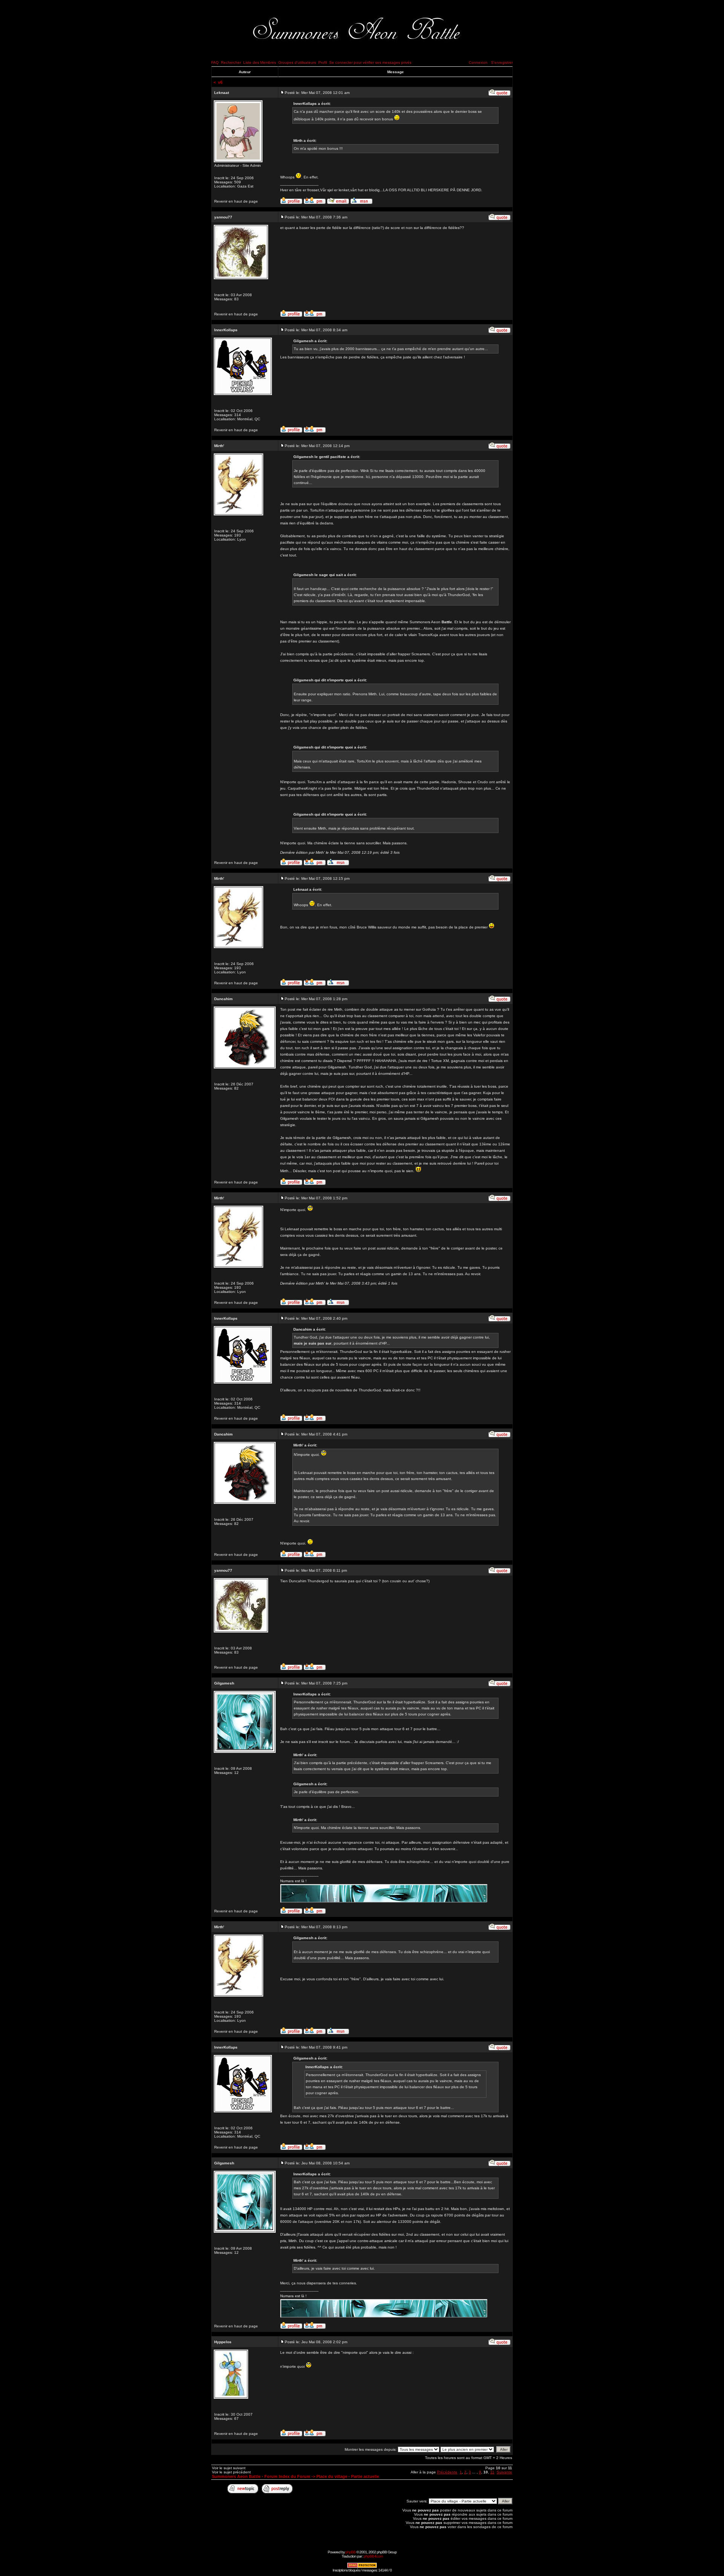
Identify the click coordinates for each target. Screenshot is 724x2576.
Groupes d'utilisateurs (297, 62)
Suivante (504, 2472)
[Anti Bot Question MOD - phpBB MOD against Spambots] (362, 2567)
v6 (220, 82)
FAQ (215, 62)
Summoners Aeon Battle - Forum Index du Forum (261, 2476)
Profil (323, 62)
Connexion (478, 62)
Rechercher (231, 62)
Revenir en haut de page (236, 201)
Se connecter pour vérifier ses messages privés (370, 62)
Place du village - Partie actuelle (348, 2476)
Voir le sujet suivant (229, 2468)
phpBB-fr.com (373, 2556)
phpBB (350, 2552)
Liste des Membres (260, 62)
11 (492, 2472)
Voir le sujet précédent (231, 2472)
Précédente (447, 2472)
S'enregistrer (502, 62)
